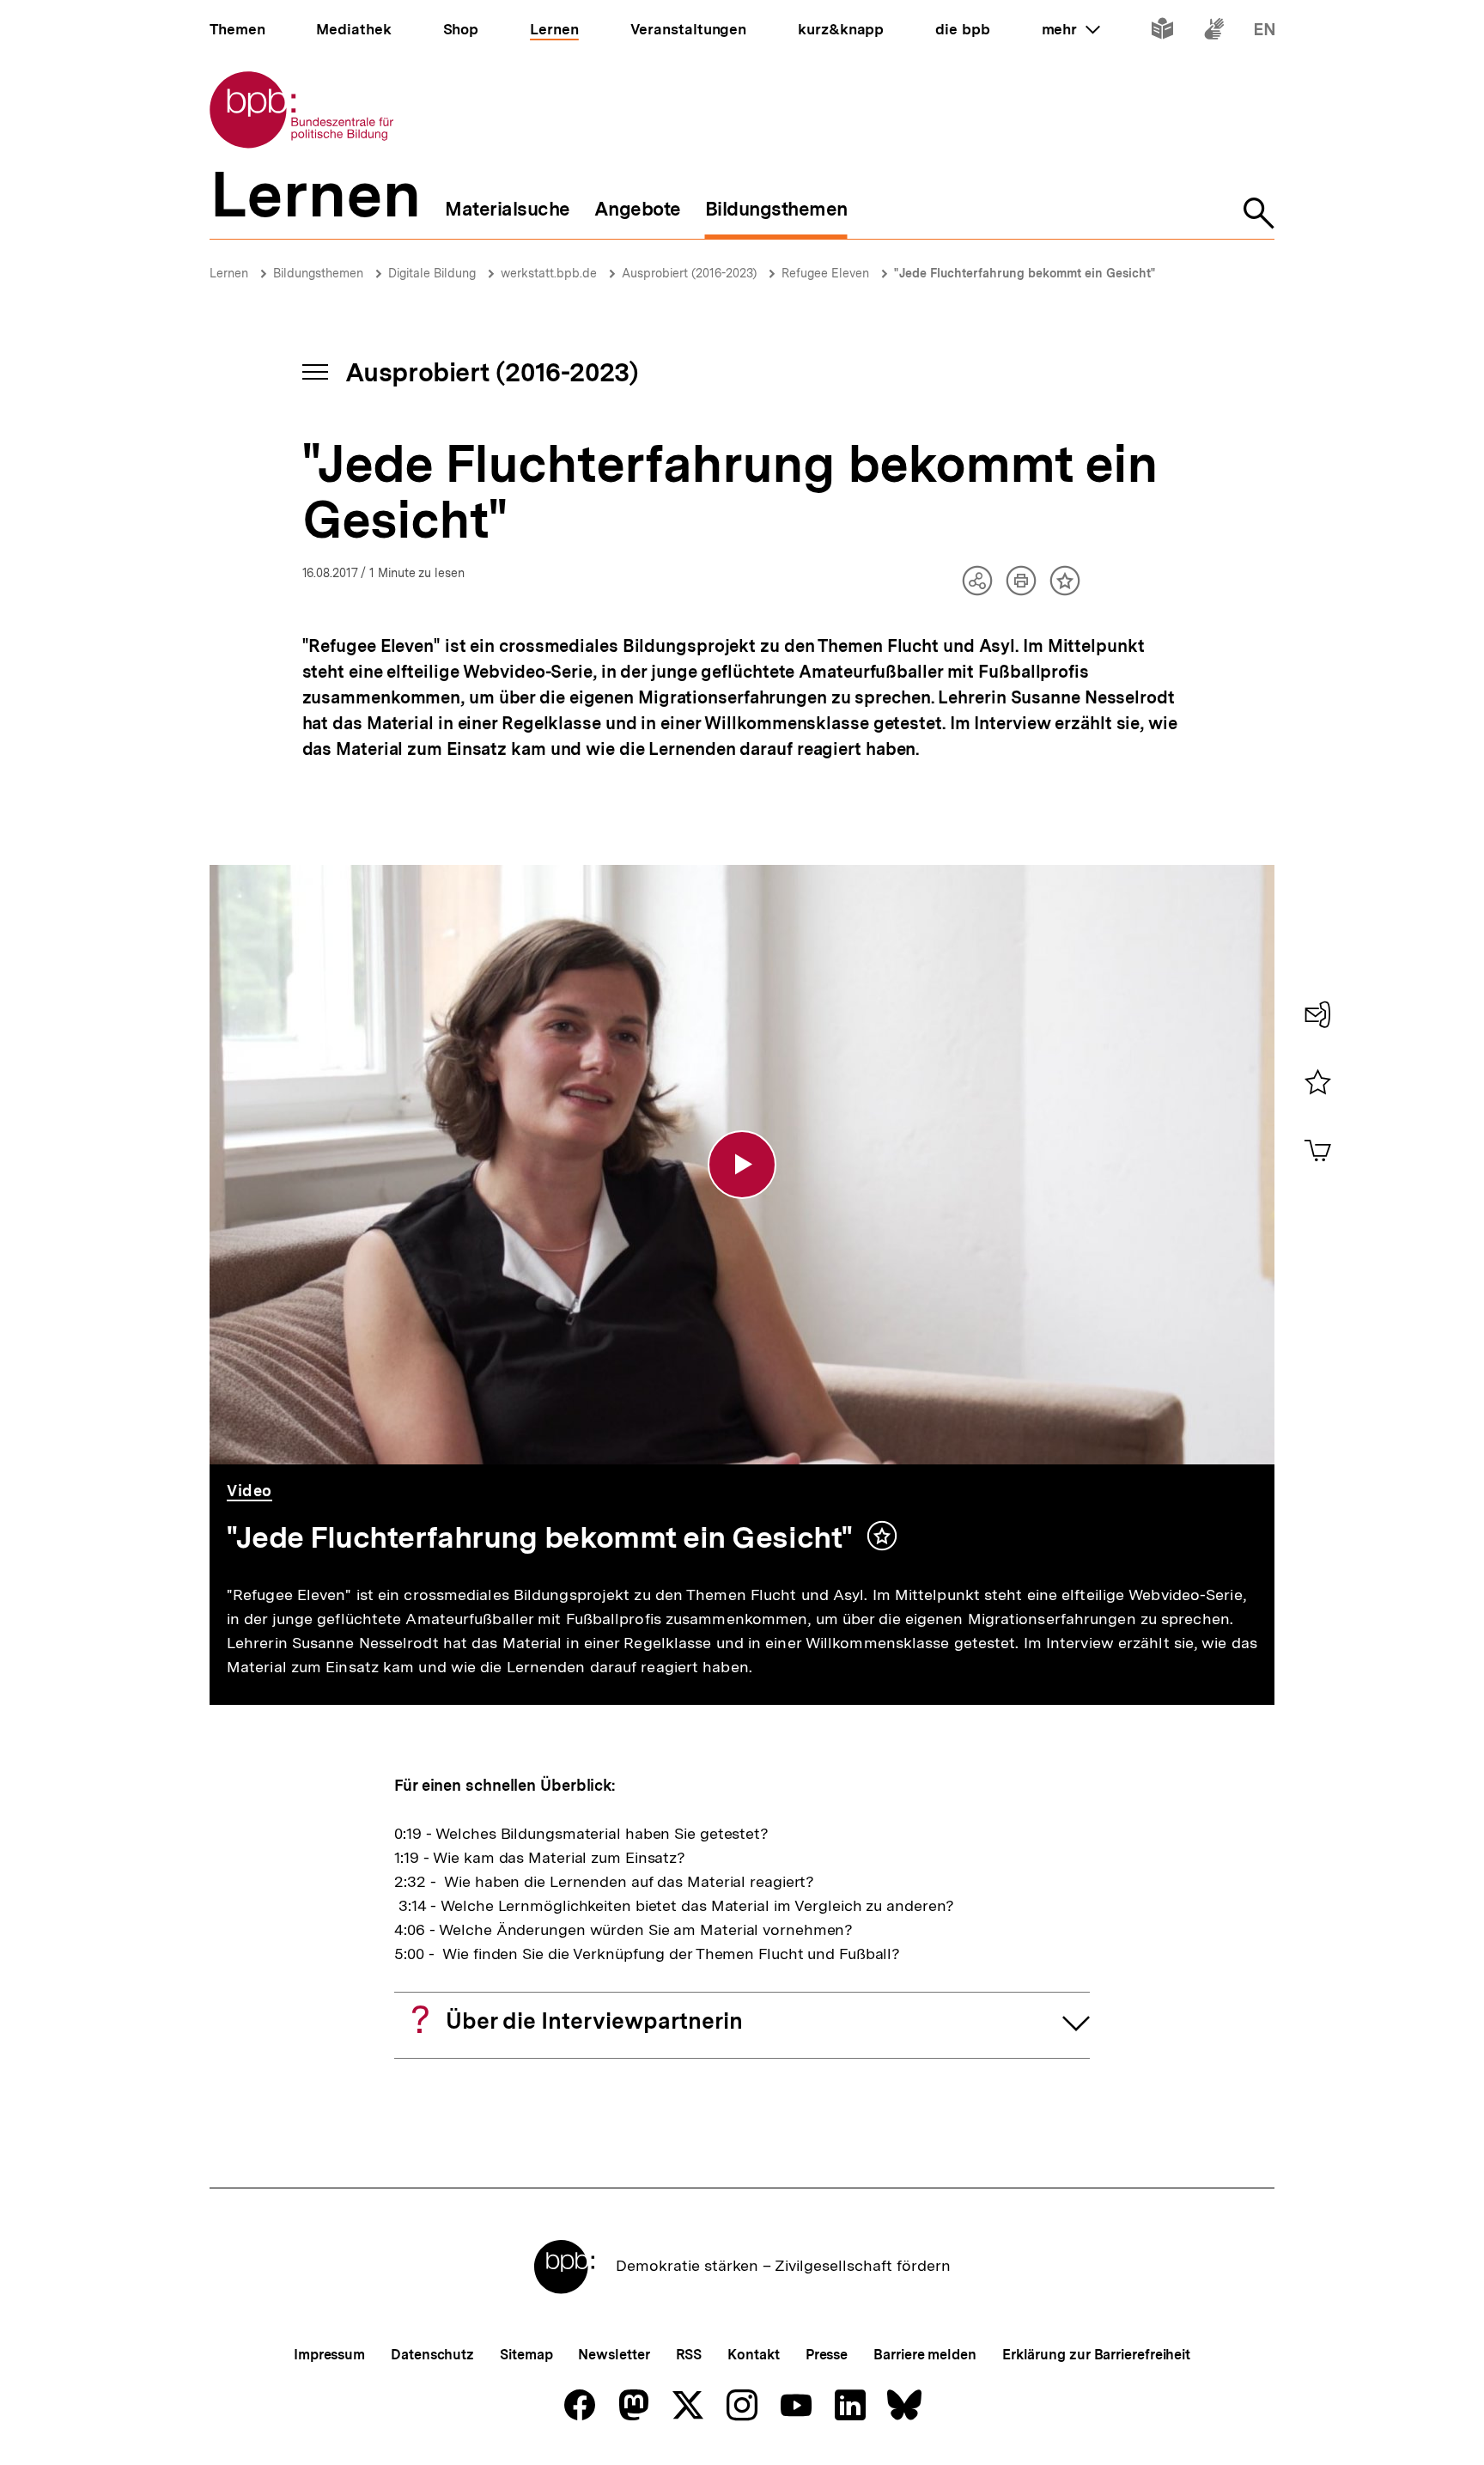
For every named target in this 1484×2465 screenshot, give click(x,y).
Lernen (229, 273)
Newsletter (614, 2355)
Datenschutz (432, 2355)
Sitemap (526, 2355)
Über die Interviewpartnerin (594, 2021)
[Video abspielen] (742, 1165)
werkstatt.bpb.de (549, 273)
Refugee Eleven (825, 273)
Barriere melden (925, 2355)
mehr (1071, 29)
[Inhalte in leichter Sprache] (1162, 32)
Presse (827, 2355)
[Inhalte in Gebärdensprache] (1214, 32)
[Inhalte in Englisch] (1265, 32)
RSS (689, 2355)
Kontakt (753, 2355)
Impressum (329, 2355)
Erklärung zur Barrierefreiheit (1096, 2355)
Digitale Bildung (432, 273)
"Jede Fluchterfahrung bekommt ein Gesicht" (1025, 273)
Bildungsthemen (318, 273)
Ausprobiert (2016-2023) (689, 273)
